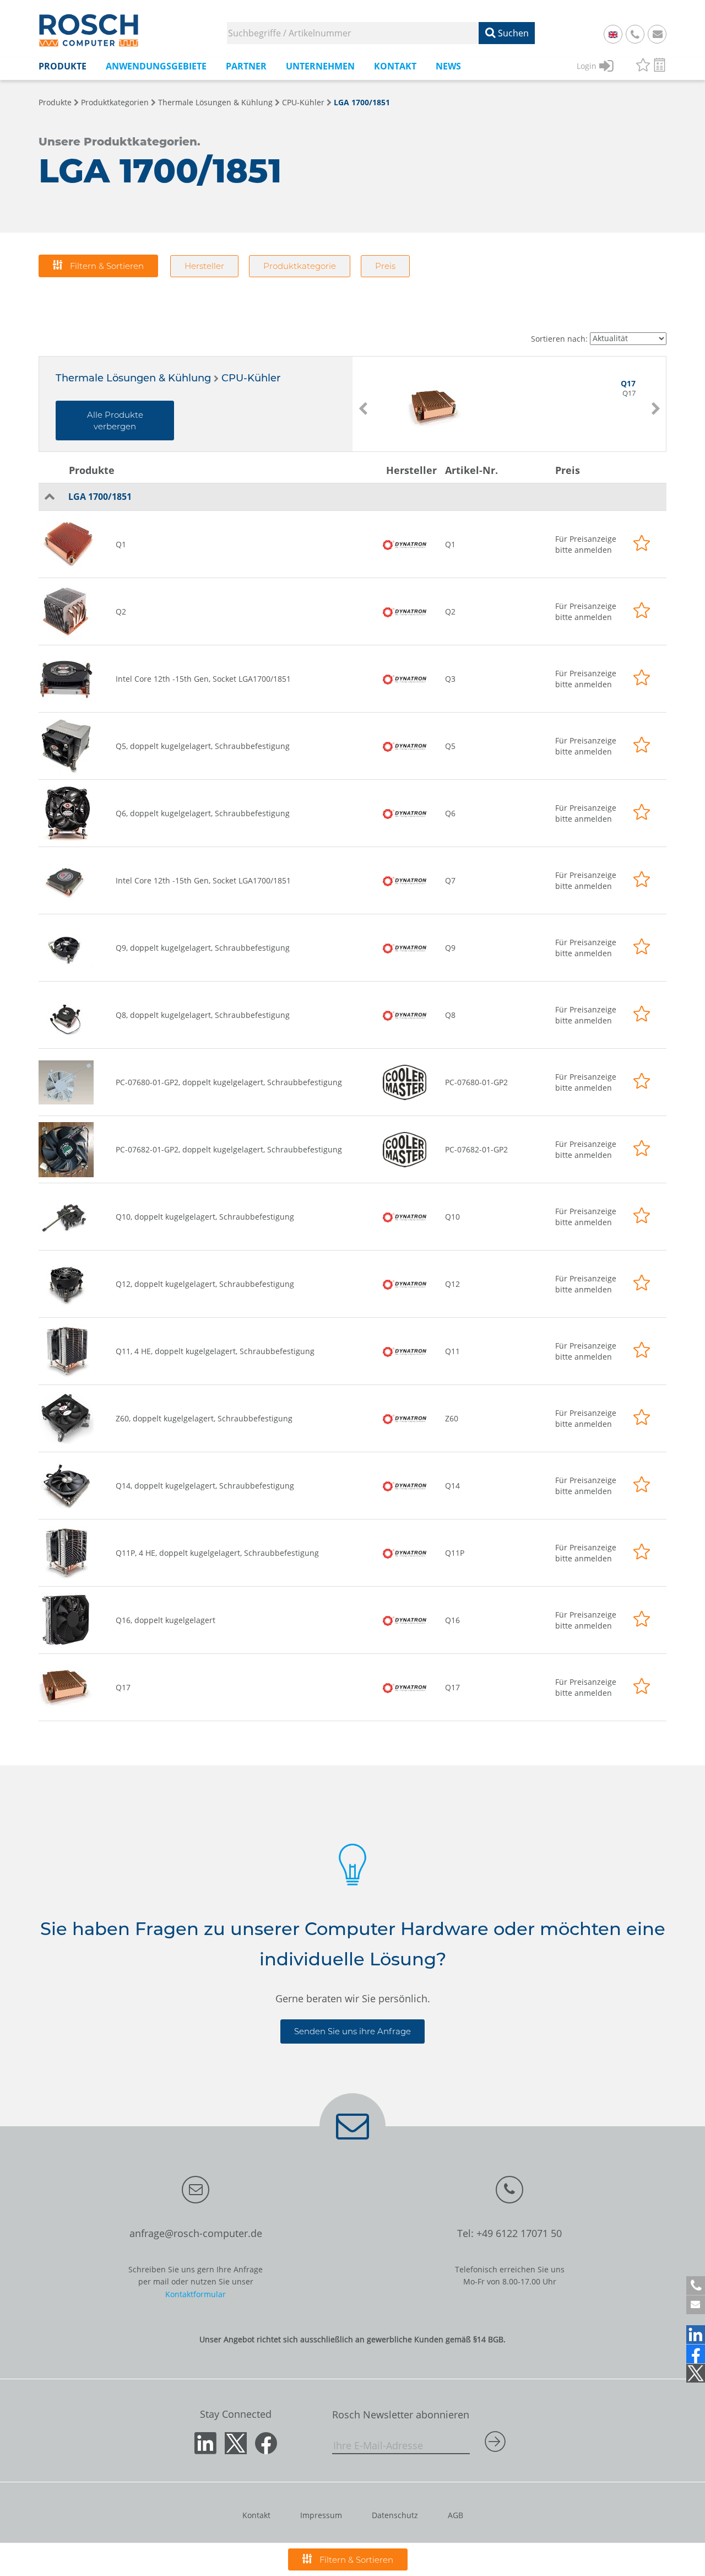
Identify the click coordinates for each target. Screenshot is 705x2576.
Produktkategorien (115, 102)
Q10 (452, 1217)
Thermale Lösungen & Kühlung (215, 102)
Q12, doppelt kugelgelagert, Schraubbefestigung (205, 1284)
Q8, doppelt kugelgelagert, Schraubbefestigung (203, 1015)
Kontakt (256, 2515)
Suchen (512, 33)
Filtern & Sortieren (106, 266)
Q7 (450, 880)
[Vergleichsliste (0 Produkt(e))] (660, 66)
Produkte (55, 102)
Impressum (321, 2515)
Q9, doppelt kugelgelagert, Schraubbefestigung (203, 948)
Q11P (455, 1553)
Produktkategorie (300, 266)
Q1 (121, 544)
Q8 (450, 1015)
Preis (385, 266)
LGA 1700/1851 (362, 102)
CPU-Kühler (303, 102)
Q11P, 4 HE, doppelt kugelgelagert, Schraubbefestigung (217, 1553)
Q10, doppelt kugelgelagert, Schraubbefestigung (205, 1217)
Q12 (452, 1284)
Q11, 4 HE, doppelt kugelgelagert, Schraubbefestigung (215, 1351)
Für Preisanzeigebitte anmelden (586, 544)
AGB (455, 2515)
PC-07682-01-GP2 (476, 1149)
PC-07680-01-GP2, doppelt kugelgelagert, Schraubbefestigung (229, 1082)
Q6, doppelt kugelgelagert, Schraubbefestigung (203, 813)
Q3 (450, 679)
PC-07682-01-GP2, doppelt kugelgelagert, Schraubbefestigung (229, 1149)
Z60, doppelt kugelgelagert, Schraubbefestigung (204, 1418)
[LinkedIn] (696, 2335)
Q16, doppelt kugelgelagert (166, 1620)
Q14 (452, 1486)
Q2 (121, 611)
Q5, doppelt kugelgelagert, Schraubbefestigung (203, 746)
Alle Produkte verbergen (115, 421)
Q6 (450, 813)
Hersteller (204, 266)
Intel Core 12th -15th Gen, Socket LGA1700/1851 (203, 679)
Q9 (450, 948)
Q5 (450, 746)
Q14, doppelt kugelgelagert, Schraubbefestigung (205, 1486)
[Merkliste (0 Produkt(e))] (643, 66)
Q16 (452, 1620)
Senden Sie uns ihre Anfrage (352, 2031)
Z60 (452, 1418)
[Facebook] (696, 2354)
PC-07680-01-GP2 (476, 1082)
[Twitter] (696, 2373)
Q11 (452, 1351)
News (448, 66)
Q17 (123, 1687)
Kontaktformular (196, 2294)
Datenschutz (395, 2515)
